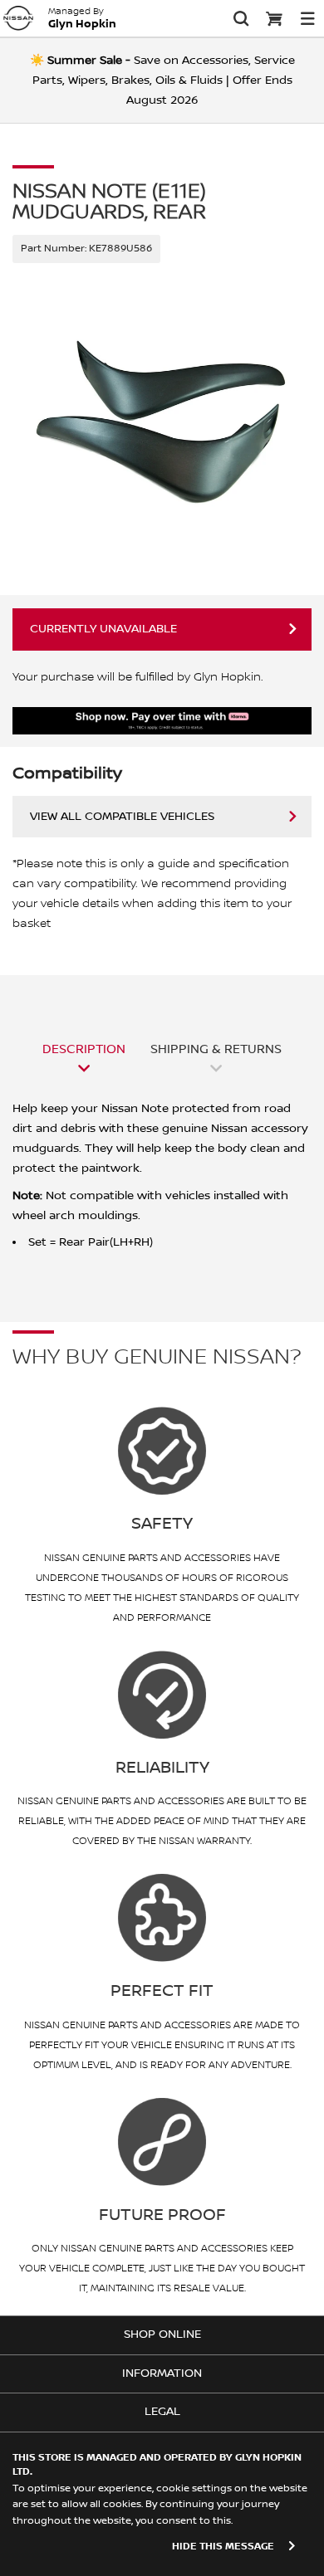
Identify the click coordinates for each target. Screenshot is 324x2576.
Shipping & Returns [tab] (216, 1049)
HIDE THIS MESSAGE (223, 2547)
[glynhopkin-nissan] (18, 18)
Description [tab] (84, 1049)
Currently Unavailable (103, 629)
